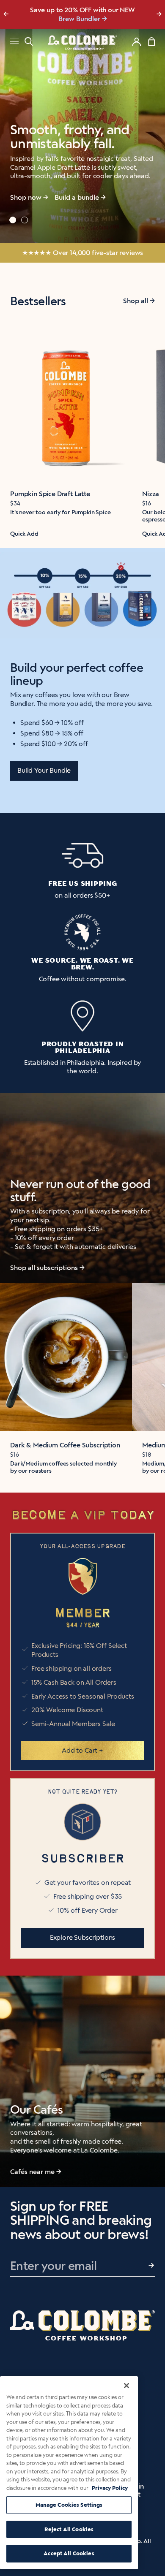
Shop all (136, 301)
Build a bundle (77, 197)
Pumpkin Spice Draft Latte (50, 494)
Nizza (151, 494)
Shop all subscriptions (44, 1268)
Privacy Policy (110, 2488)
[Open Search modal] (29, 42)
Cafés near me (32, 2172)
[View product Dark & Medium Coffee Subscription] (66, 1357)
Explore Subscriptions (83, 1937)
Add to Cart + (82, 1750)
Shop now (26, 197)
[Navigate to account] (137, 42)
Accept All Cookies (69, 2553)
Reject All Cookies (69, 2529)
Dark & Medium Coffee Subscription (65, 1445)
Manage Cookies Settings (69, 2505)
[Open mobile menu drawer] (14, 42)
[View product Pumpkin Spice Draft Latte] (66, 406)
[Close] (126, 2386)
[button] (13, 220)
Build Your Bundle (44, 770)
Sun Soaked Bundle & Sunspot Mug (79, 19)
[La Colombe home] (82, 42)
